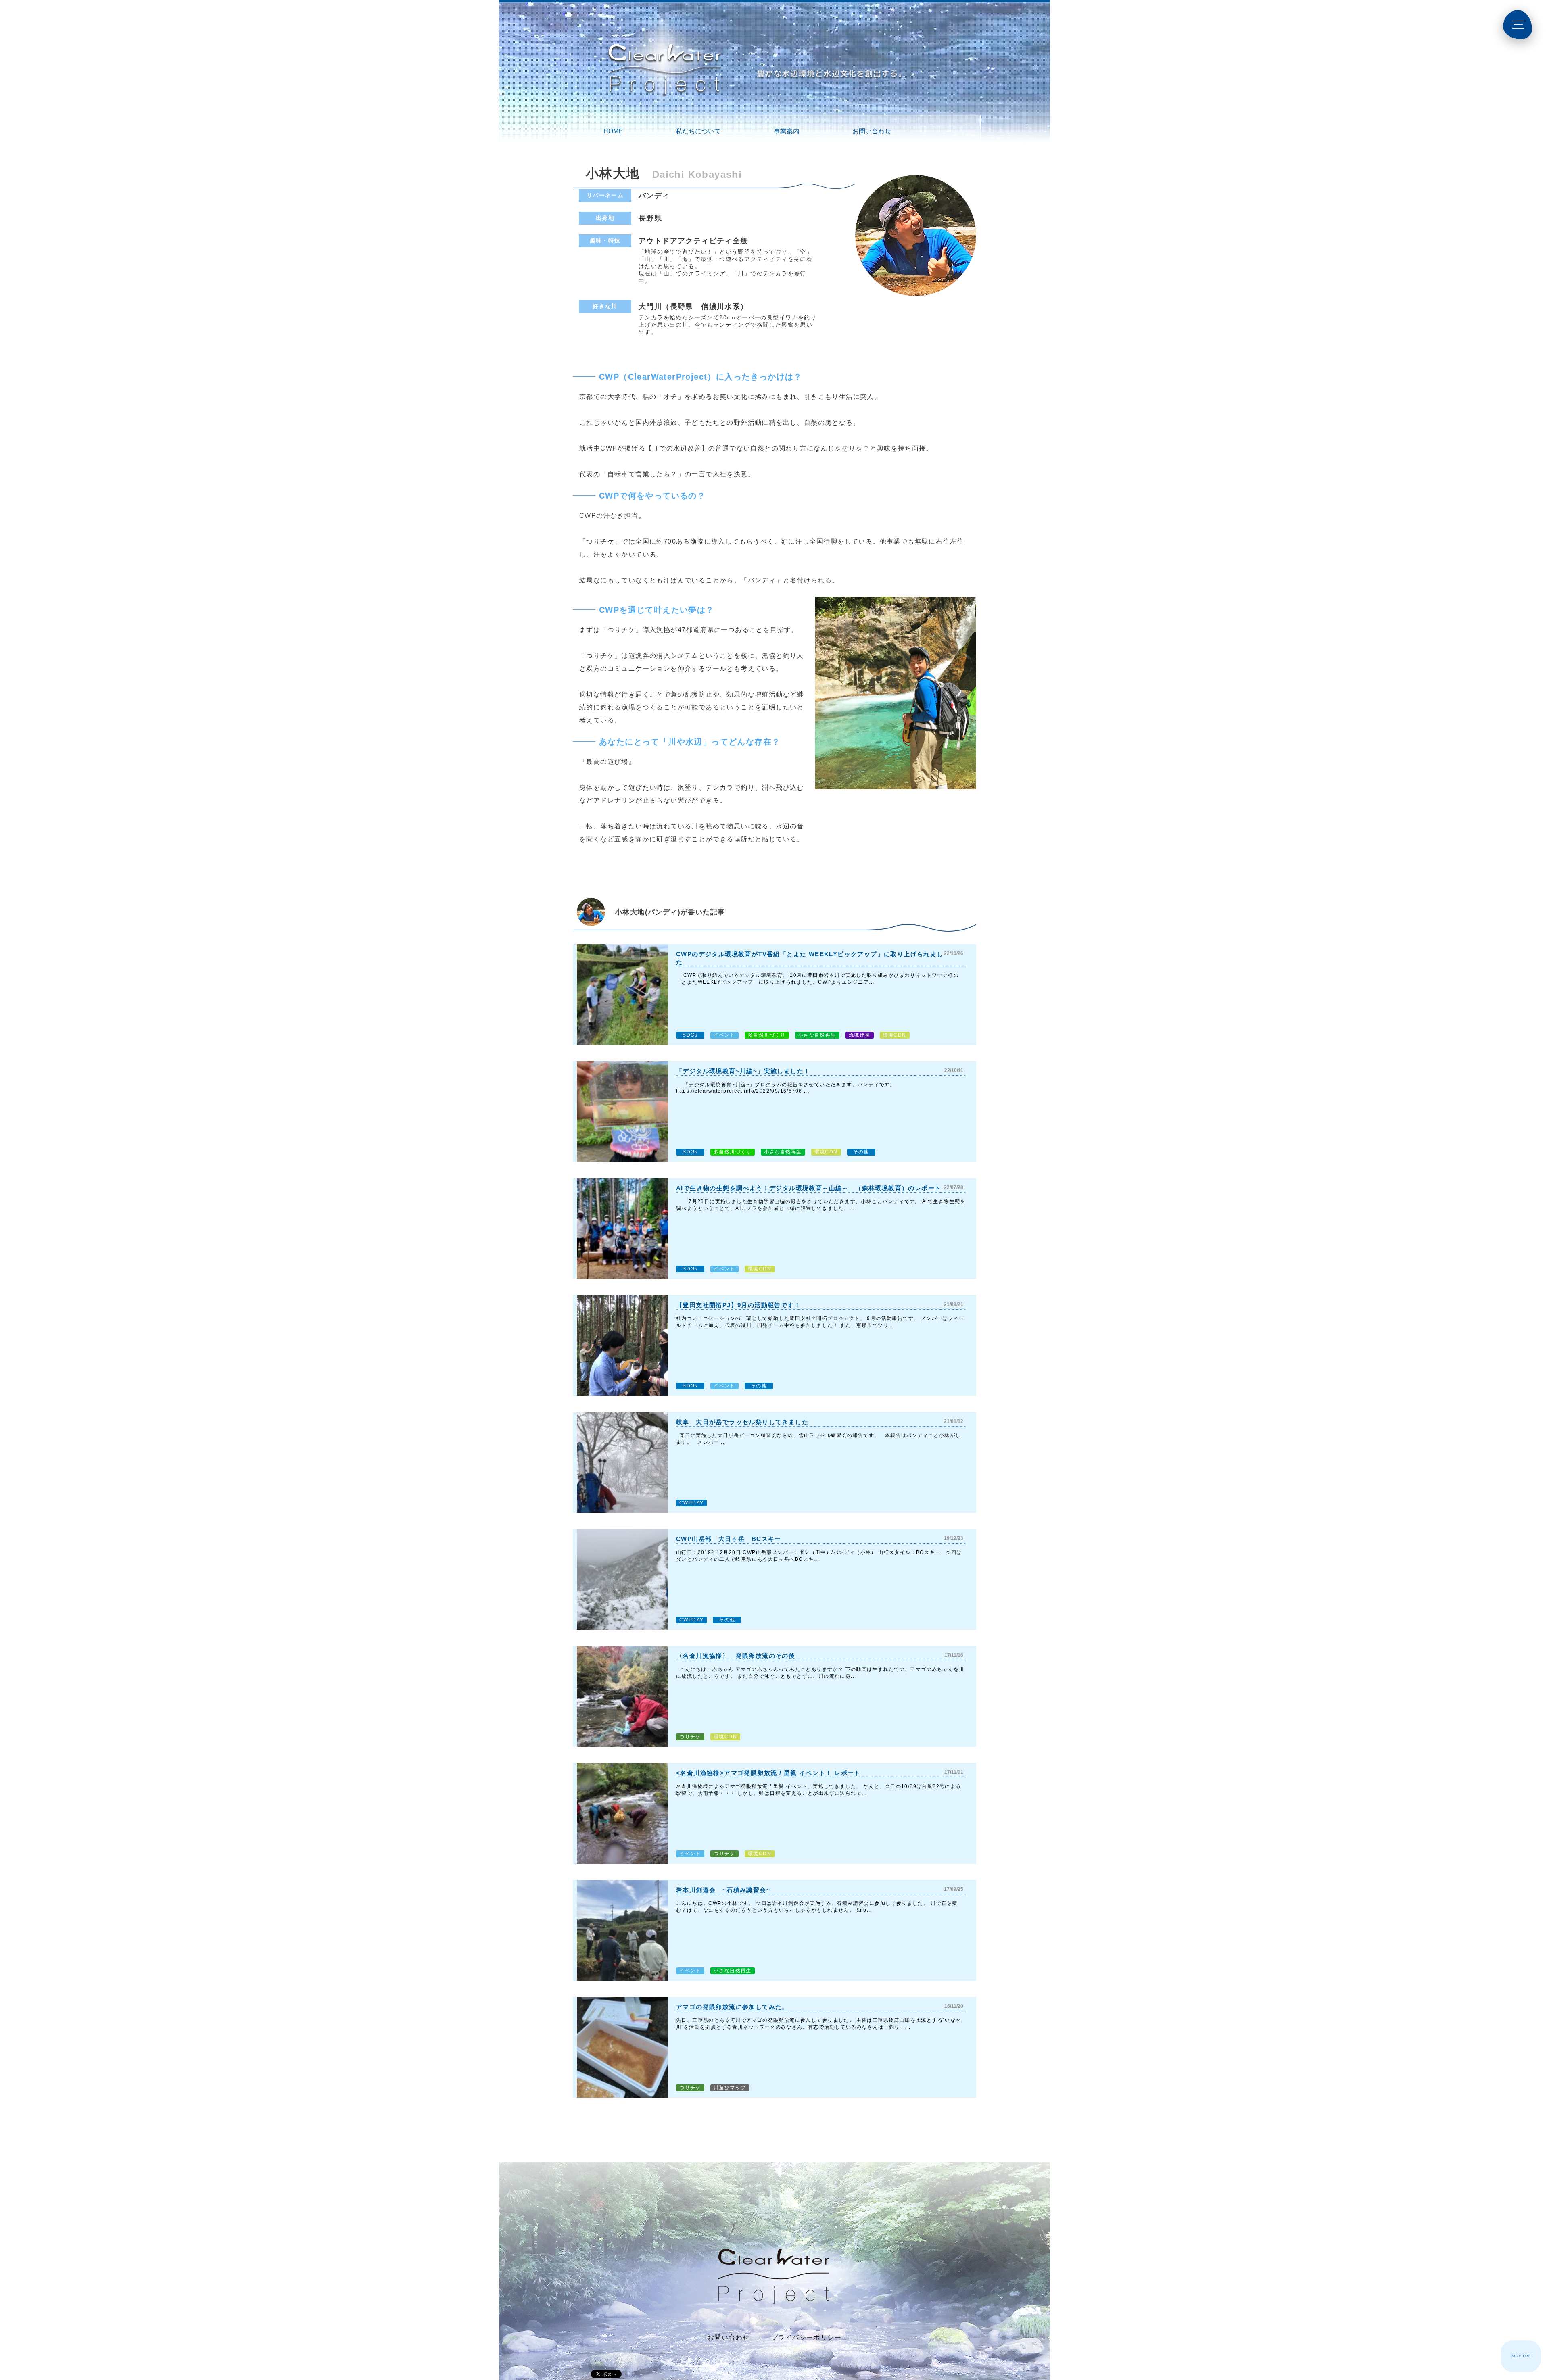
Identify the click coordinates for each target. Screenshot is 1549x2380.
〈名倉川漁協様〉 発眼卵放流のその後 (736, 1656)
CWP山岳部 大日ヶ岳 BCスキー (729, 1539)
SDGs (690, 1035)
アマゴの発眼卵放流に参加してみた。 (732, 2007)
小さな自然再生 (817, 1035)
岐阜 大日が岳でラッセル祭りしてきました (742, 1422)
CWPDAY (691, 1503)
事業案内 (787, 131)
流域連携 (860, 1035)
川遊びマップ (730, 2088)
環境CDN (895, 1035)
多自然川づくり (767, 1035)
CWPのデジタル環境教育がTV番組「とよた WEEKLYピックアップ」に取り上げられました (810, 958)
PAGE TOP (1521, 2356)
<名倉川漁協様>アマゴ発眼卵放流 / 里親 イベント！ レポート (768, 1773)
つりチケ (690, 1737)
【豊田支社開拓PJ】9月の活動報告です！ (738, 1305)
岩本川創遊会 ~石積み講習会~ (723, 1890)
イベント (724, 1035)
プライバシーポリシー (806, 2337)
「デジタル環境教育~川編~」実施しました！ (743, 1071)
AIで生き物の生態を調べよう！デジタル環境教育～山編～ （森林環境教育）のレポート (809, 1188)
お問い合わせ (872, 131)
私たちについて (698, 131)
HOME (613, 131)
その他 (861, 1152)
